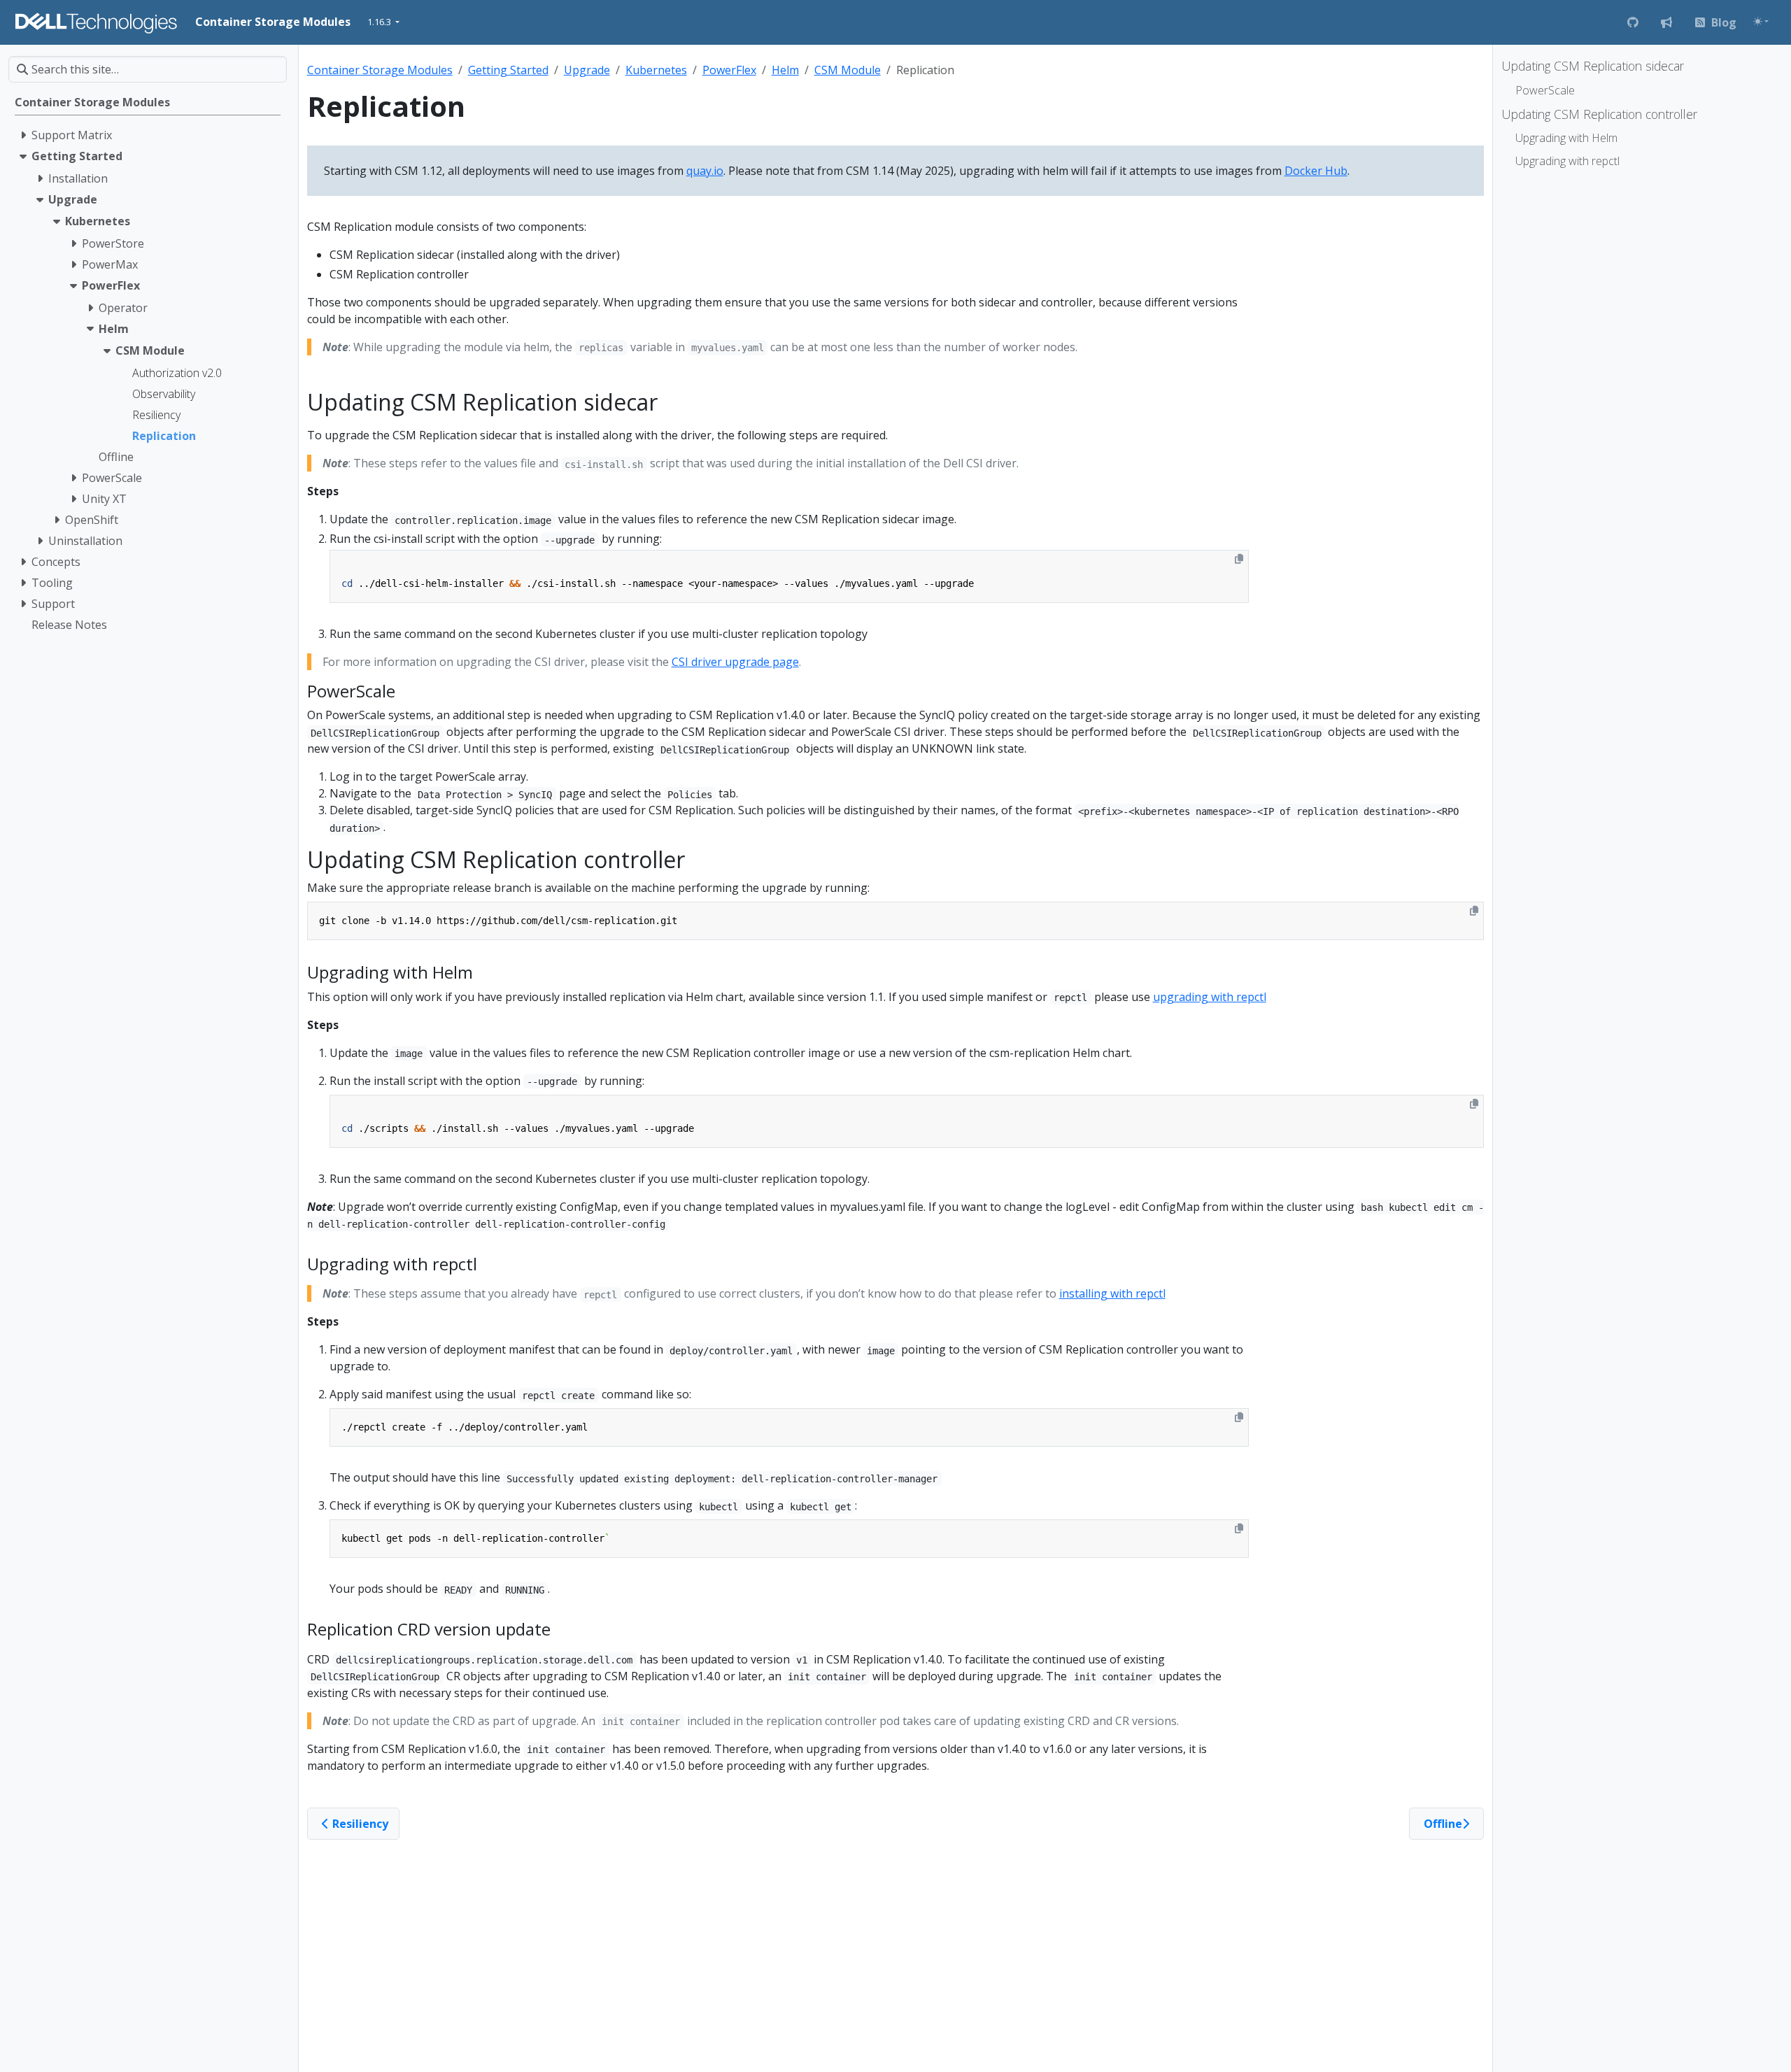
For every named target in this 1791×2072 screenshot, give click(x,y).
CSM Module (848, 70)
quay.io (705, 171)
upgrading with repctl (1210, 997)
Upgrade (587, 70)
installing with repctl (1112, 1293)
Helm (785, 70)
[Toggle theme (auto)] (1761, 21)
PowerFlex (729, 70)
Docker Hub (1316, 171)
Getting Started (508, 70)
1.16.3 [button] (380, 22)
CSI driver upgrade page (735, 662)
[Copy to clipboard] (1239, 559)
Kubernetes (656, 70)
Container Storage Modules (380, 70)
